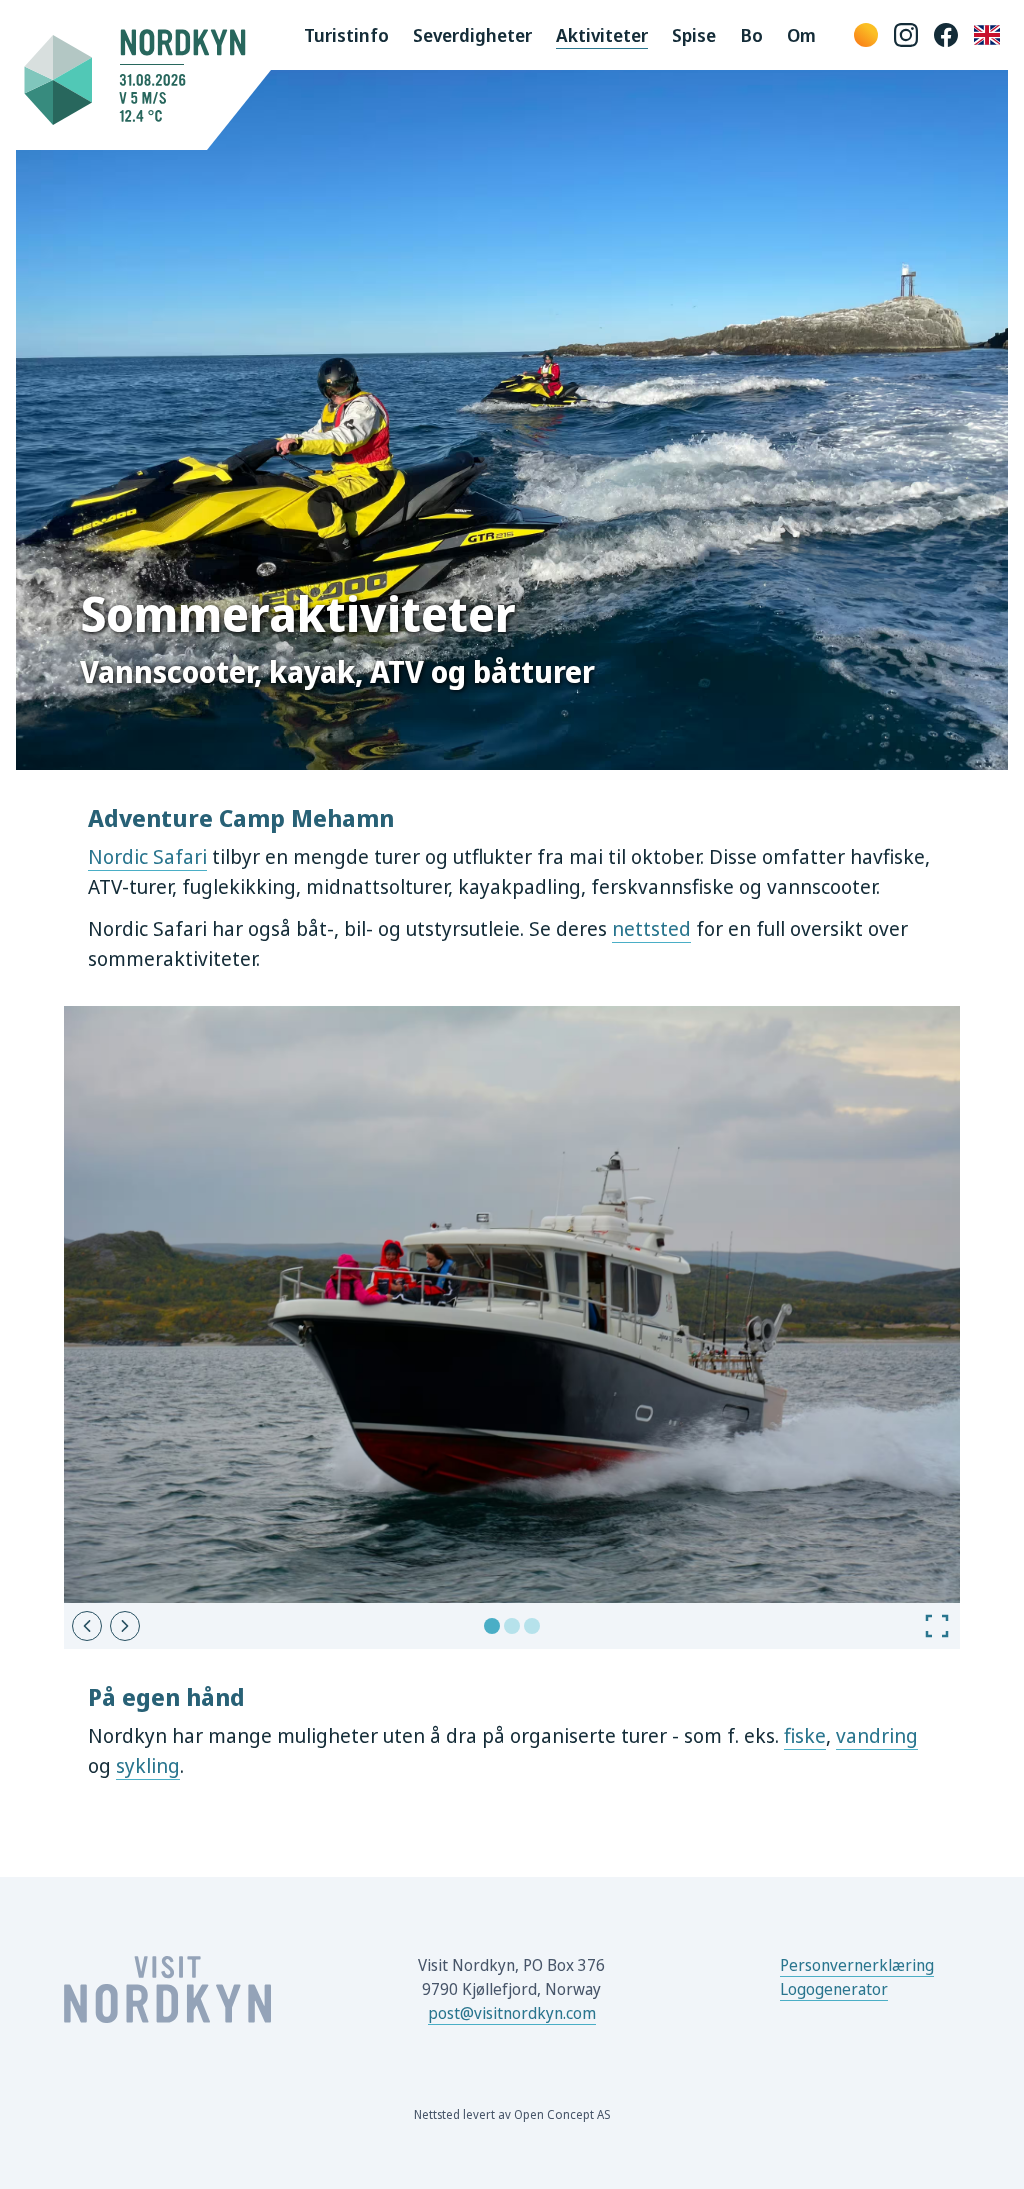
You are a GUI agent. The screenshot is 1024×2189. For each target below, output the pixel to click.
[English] (987, 35)
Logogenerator (834, 1989)
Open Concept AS (562, 2114)
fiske (805, 1735)
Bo (751, 35)
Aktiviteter (602, 35)
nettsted (651, 928)
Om (801, 35)
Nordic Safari (147, 856)
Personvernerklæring (857, 1965)
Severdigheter (472, 35)
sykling (148, 1765)
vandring (877, 1735)
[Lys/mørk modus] (866, 35)
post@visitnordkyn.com (512, 2013)
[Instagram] (906, 35)
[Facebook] (946, 35)
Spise (694, 35)
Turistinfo (346, 35)
